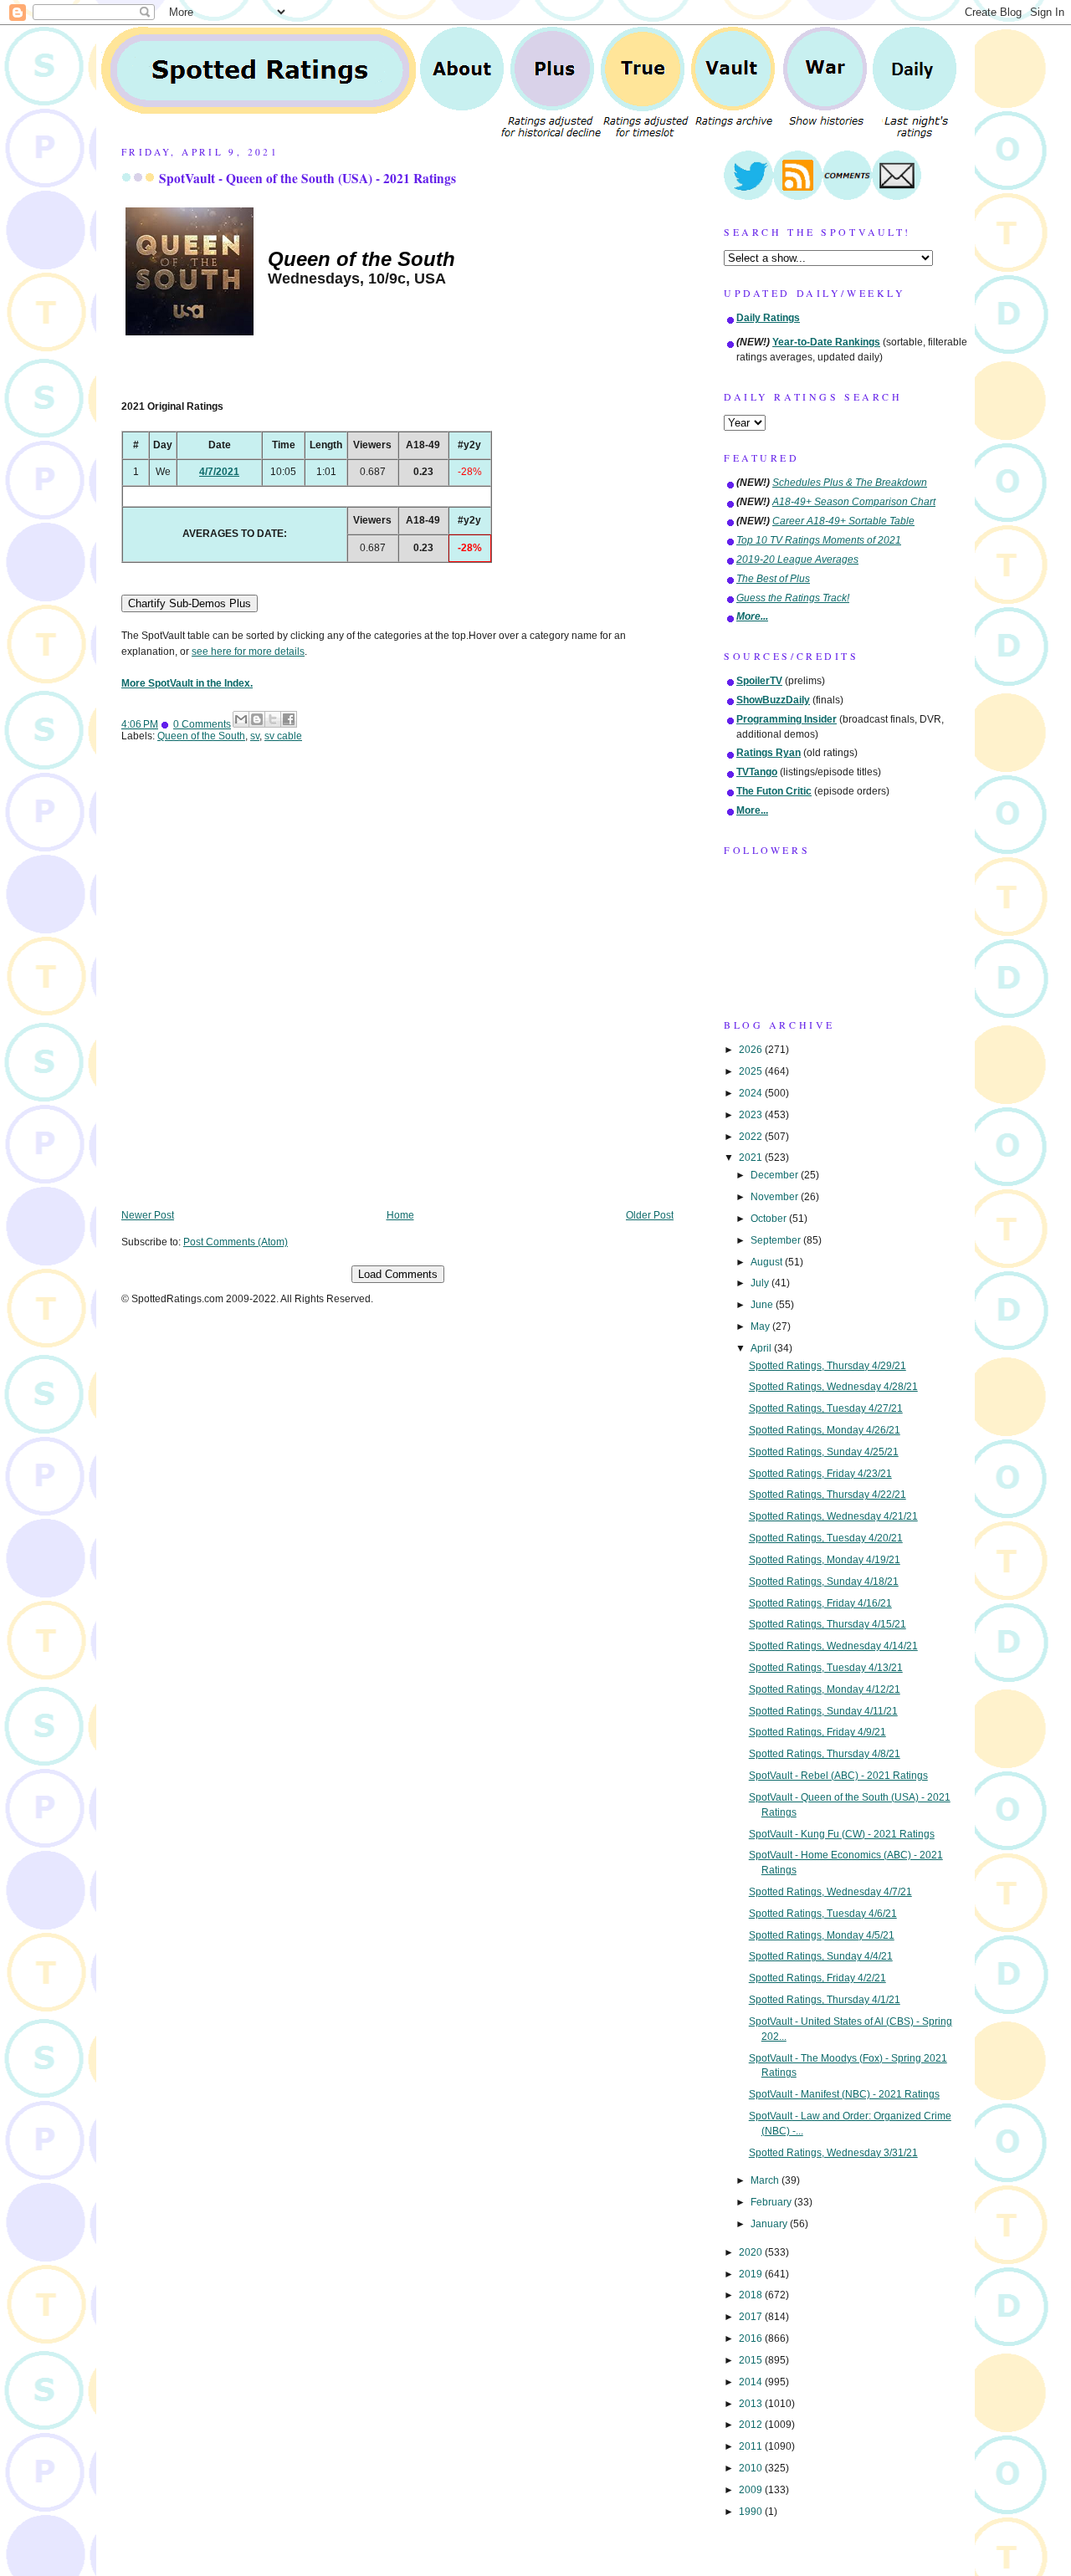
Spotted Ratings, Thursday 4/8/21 (825, 1754)
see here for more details (248, 652)
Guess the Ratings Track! (793, 598)
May (761, 1326)
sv (255, 736)
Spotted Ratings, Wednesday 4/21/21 (833, 1516)
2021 (752, 1158)
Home (400, 1215)
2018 (752, 2295)
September (777, 1240)
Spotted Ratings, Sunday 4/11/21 (823, 1711)
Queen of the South (201, 736)
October (770, 1219)
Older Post (650, 1215)
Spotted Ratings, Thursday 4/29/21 (828, 1366)
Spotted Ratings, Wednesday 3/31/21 (833, 2153)
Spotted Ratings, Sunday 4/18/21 (824, 1582)
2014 (752, 2382)
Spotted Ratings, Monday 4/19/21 (825, 1560)
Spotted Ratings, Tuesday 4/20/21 (826, 1538)
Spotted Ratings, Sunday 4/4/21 (821, 1956)
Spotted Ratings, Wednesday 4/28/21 (833, 1387)
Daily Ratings (768, 318)
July (761, 1283)
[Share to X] (273, 719)
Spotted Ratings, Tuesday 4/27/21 (826, 1408)
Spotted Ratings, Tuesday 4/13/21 (826, 1668)
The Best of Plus (773, 579)
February (772, 2202)
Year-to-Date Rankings (826, 342)
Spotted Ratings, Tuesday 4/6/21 (823, 1914)
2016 (752, 2338)
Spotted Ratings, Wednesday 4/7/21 (830, 1892)
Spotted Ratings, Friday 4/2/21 (817, 1978)
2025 (752, 1071)
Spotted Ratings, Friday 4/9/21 (817, 1732)
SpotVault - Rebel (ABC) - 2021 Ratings (838, 1776)
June (763, 1305)
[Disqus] (397, 988)
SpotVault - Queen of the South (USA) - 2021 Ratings (307, 178)
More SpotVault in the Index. (187, 683)
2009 (752, 2490)
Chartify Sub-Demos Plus (190, 603)
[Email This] (241, 719)
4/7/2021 (219, 472)
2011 (752, 2446)
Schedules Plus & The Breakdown (850, 483)
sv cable (283, 736)
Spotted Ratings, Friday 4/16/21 (820, 1603)
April (762, 1348)
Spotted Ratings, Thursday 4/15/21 (828, 1624)
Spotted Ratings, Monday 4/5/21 (822, 1935)
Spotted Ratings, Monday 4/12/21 (825, 1689)
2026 (752, 1050)
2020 (752, 2252)
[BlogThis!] (257, 719)
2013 (752, 2404)
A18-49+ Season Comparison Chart (854, 502)
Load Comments (398, 1274)
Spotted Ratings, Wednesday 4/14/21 (833, 1646)
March (766, 2180)
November (776, 1197)
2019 (752, 2274)
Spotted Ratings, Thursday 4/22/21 (828, 1495)
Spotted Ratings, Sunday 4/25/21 (824, 1452)
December (776, 1175)
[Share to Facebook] (289, 719)
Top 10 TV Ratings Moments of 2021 (819, 540)
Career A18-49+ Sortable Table (843, 521)
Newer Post (148, 1215)
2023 (752, 1115)
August (768, 1262)
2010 (752, 2468)
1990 (752, 2512)
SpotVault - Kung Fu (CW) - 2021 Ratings (842, 1834)
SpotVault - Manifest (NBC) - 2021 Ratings (844, 2094)
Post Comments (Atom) (236, 1242)
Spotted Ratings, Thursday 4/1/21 (825, 2000)
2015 (752, 2360)
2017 (752, 2317)
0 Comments (202, 724)
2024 (752, 1093)
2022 (752, 1137)
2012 (752, 2425)
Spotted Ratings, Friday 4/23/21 (820, 1474)
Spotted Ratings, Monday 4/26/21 (825, 1430)
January (770, 2224)
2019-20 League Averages (797, 560)
